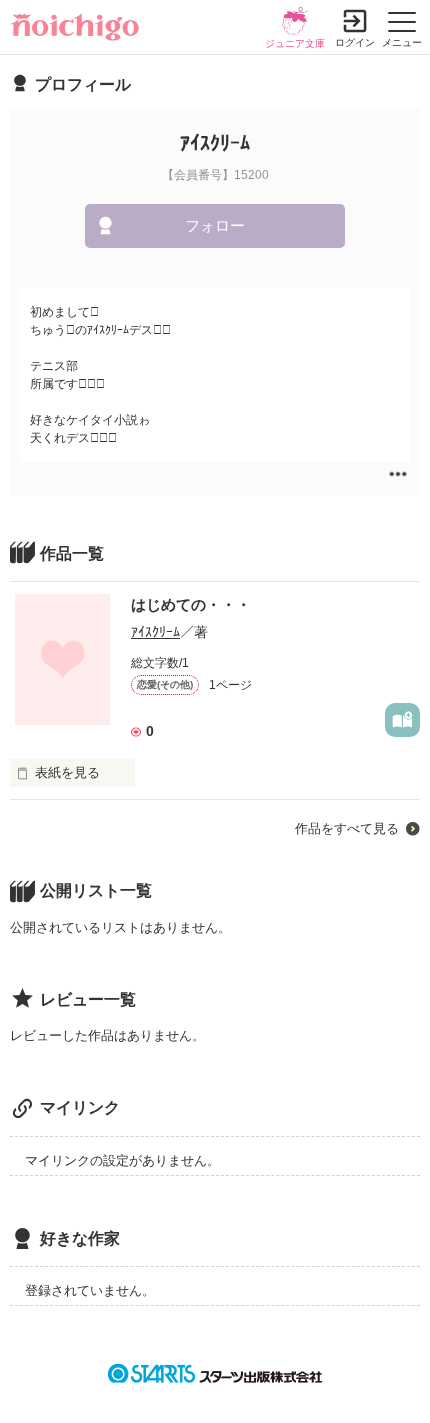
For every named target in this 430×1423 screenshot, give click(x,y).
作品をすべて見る (347, 828)
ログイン (355, 42)
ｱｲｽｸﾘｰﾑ (155, 632)
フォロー (215, 225)
